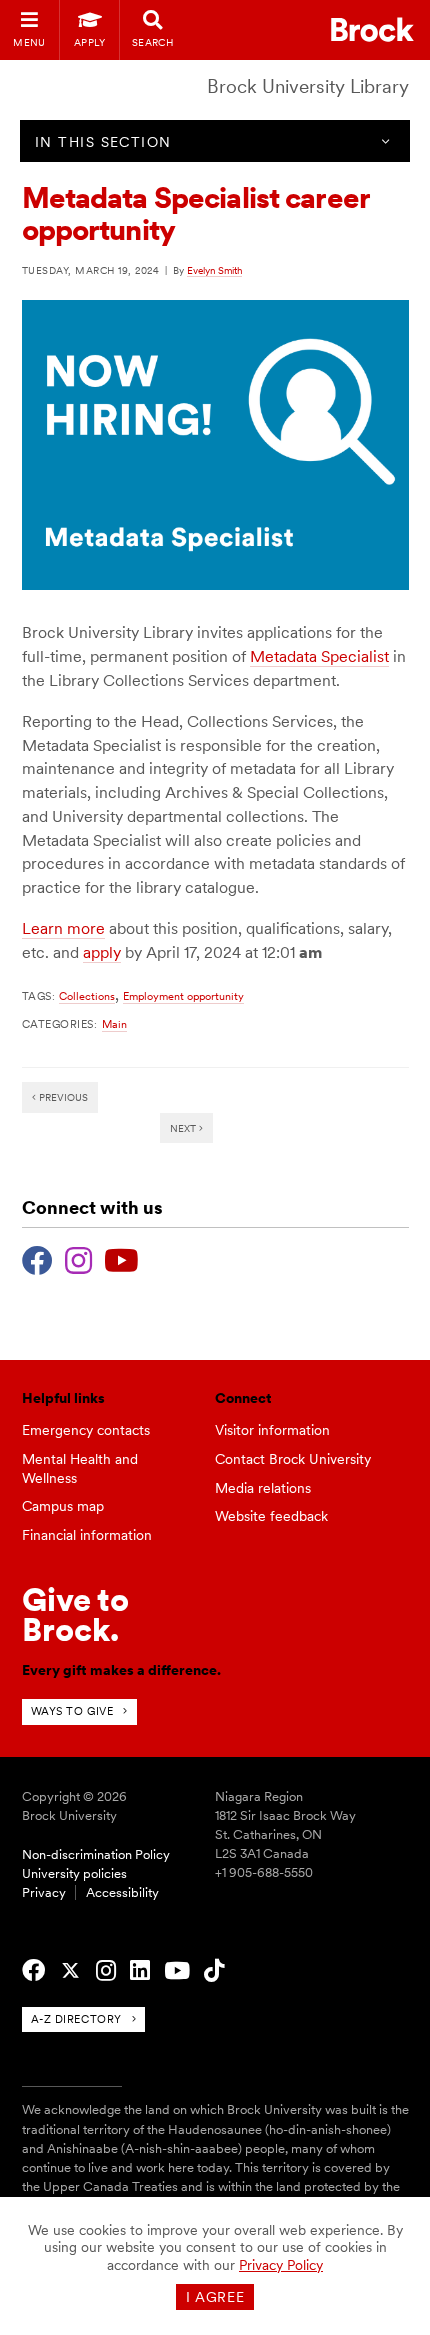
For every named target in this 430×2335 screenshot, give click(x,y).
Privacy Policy (281, 2265)
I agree (215, 2297)
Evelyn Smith (214, 270)
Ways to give (72, 1711)
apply (102, 952)
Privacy (44, 1892)
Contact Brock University (293, 1459)
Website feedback (271, 1516)
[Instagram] (78, 1258)
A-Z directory (76, 2019)
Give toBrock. (75, 1614)
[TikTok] (214, 1971)
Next (184, 1128)
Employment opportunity (183, 996)
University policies (74, 1873)
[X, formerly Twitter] (70, 1971)
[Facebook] (37, 1258)
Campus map (63, 1506)
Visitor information (272, 1430)
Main (114, 1024)
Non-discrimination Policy (96, 1854)
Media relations (263, 1488)
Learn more (63, 928)
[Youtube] (121, 1258)
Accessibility (122, 1892)
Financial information (87, 1535)
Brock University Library (308, 86)
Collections (87, 996)
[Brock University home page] (372, 29)
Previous (62, 1097)
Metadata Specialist (319, 656)
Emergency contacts (86, 1430)
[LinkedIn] (140, 1971)
